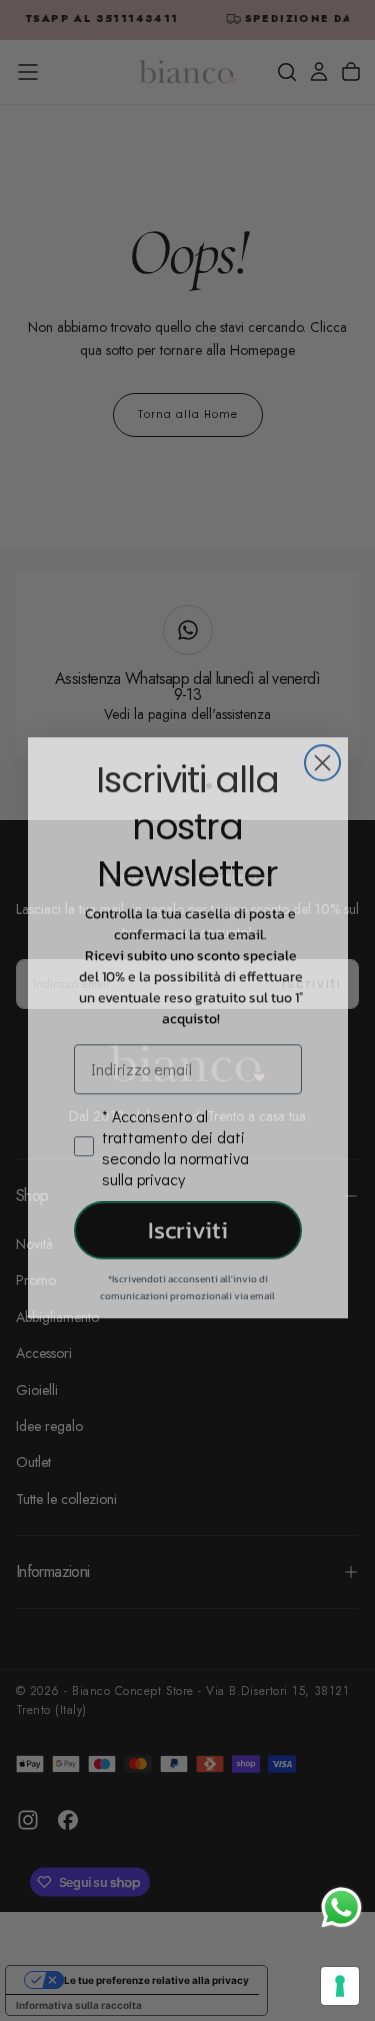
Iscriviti (188, 1212)
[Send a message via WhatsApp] (341, 1907)
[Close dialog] (322, 745)
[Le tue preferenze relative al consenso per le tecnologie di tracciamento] (340, 1986)
